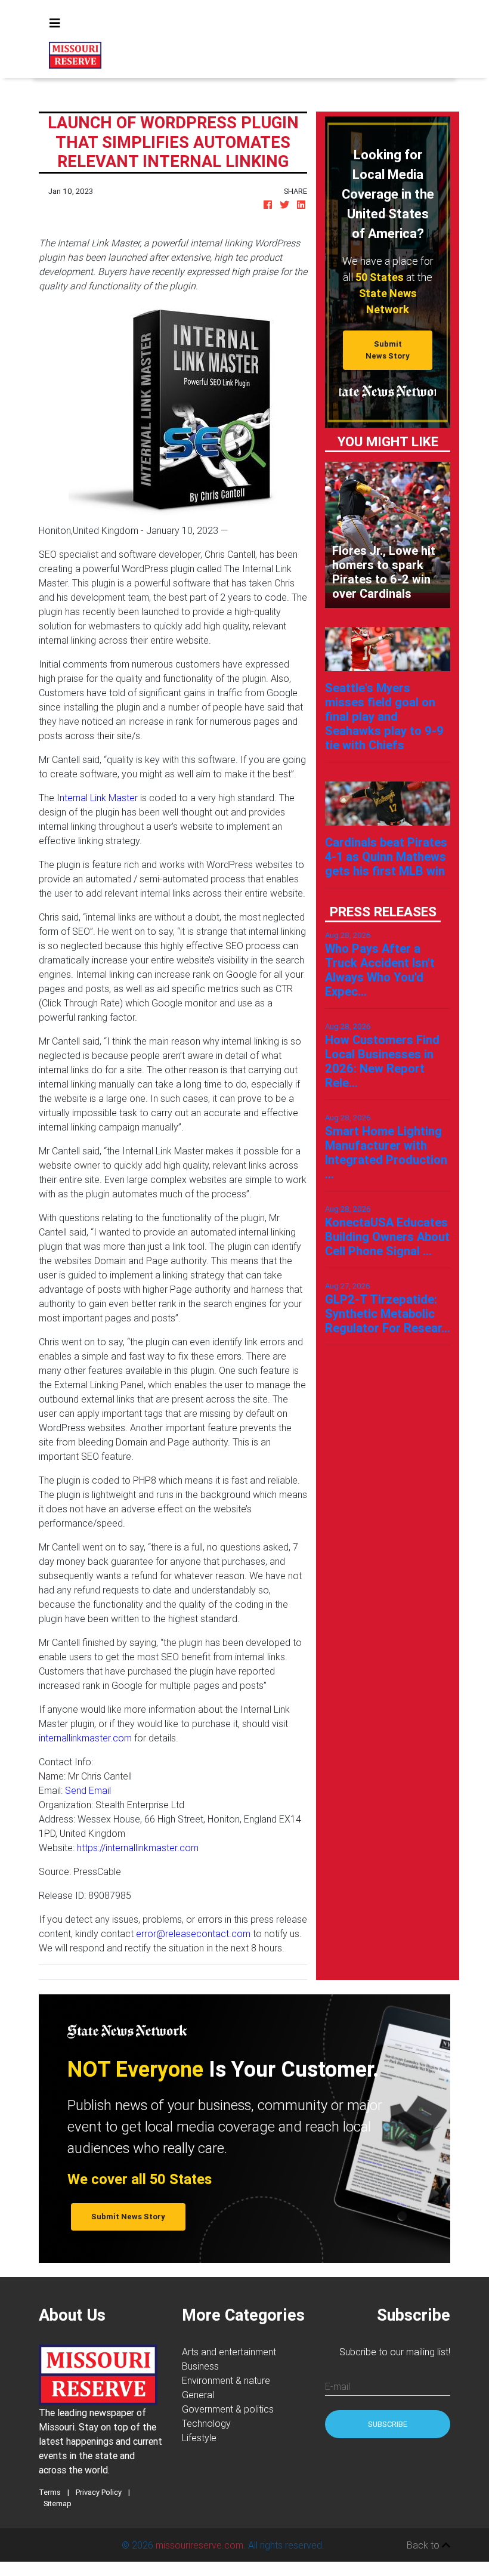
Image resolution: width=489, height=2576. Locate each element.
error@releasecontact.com (193, 1933)
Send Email (88, 1790)
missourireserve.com (199, 2545)
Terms (50, 2492)
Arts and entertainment (229, 2352)
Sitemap (58, 2504)
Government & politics (228, 2409)
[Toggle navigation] (55, 23)
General (198, 2395)
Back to (424, 2545)
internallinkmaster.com (85, 1738)
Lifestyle (199, 2438)
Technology (206, 2423)
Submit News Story (388, 350)
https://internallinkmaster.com (138, 1848)
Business (200, 2366)
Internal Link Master (97, 798)
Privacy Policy (99, 2492)
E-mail (338, 2386)
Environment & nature (226, 2380)
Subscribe (388, 2424)
